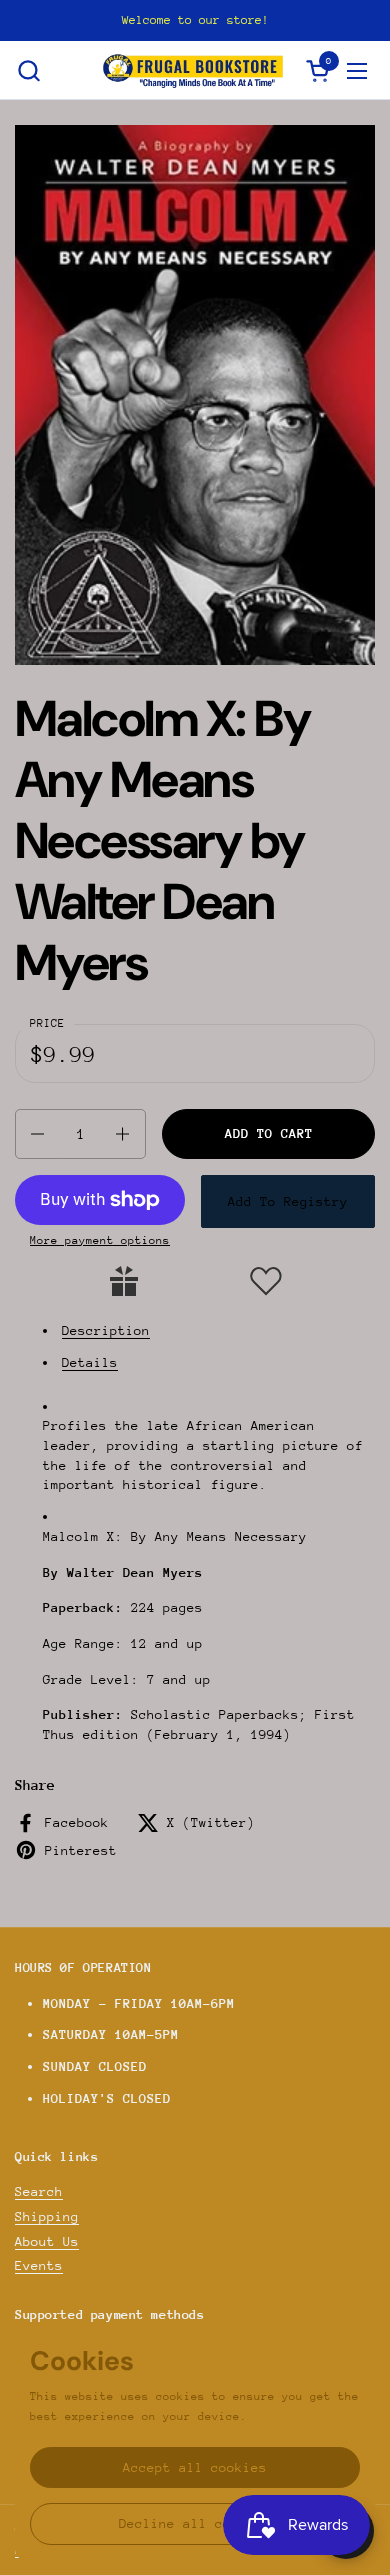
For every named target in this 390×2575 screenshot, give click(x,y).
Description (106, 1330)
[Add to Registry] (124, 1281)
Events (39, 2265)
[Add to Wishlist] (266, 1281)
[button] (28, 70)
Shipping (47, 2216)
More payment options (100, 1240)
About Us (47, 2241)
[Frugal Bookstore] (192, 70)
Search (39, 2191)
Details (90, 1362)
